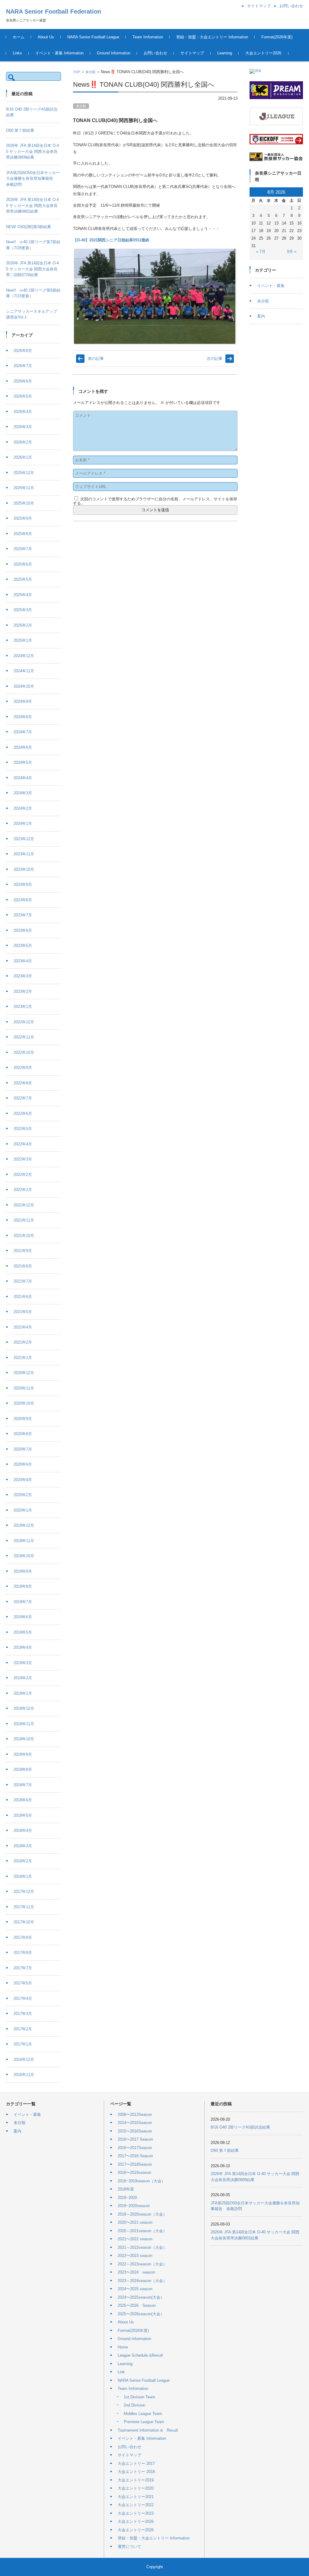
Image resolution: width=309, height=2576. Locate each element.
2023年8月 (23, 900)
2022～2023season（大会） (142, 2264)
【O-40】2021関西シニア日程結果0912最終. (112, 240)
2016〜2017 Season (135, 2139)
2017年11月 (24, 1907)
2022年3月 (23, 1159)
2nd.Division (134, 2405)
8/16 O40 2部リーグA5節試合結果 (240, 2127)
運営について (129, 2547)
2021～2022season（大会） (142, 2247)
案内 (261, 316)
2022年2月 (23, 1175)
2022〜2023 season (135, 2256)
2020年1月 (23, 1510)
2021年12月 (24, 1205)
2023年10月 (24, 869)
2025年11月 (24, 488)
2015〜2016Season (135, 2131)
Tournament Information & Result (148, 2430)
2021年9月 (23, 1251)
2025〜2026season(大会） (141, 2314)
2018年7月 (23, 1785)
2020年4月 (23, 1480)
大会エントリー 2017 (136, 2463)
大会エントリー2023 (136, 2513)
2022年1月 (23, 1190)
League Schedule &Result (140, 2355)
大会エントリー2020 (136, 2488)
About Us (46, 37)
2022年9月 (23, 1068)
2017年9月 (23, 1937)
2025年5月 (23, 579)
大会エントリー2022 (136, 2505)
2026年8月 (23, 351)
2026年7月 (23, 366)
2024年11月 (24, 671)
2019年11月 (24, 1541)
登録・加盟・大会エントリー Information (212, 37)
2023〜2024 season (136, 2272)
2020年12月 (24, 1373)
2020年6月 (23, 1464)
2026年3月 (23, 427)
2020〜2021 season (135, 2222)
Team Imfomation (148, 37)
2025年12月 (24, 473)
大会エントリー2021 (136, 2497)
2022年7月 (23, 1098)
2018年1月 (23, 1876)
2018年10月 (24, 1739)
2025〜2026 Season (137, 2305)
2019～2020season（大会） (142, 2214)
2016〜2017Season (135, 2148)
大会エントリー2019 (136, 2480)
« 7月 (261, 252)
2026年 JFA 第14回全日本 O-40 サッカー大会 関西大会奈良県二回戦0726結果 (32, 269)
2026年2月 (23, 442)
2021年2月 (23, 1342)
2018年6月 (23, 1800)
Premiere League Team (144, 2422)
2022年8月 (23, 1083)
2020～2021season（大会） (142, 2231)
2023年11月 (24, 854)
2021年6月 (23, 1297)
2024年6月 (23, 747)
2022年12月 (24, 1022)
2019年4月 (23, 1647)
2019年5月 (23, 1632)
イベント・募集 (271, 286)
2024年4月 (23, 778)
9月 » (292, 252)
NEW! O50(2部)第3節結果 (29, 227)
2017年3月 (23, 2014)
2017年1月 (23, 2044)
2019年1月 (23, 1693)
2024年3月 (23, 793)
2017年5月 (23, 1983)
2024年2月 (23, 808)
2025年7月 (23, 549)
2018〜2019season (134, 2172)
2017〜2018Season (135, 2164)
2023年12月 (24, 839)
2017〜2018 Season (135, 2156)
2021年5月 (23, 1312)
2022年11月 (24, 1037)
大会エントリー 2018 (136, 2472)
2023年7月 (23, 915)
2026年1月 (23, 457)
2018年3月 (23, 1846)
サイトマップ (192, 53)
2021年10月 (24, 1236)
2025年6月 (23, 564)
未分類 (90, 72)
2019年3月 (23, 1663)
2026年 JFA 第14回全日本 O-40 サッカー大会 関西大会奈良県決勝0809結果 (32, 151)
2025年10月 (24, 503)
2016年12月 (24, 2060)
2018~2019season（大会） (142, 2181)
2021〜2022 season (135, 2239)
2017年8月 (23, 1953)
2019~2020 (127, 2198)
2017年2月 (23, 2029)
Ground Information (114, 53)
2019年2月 (23, 1678)
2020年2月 (23, 1495)
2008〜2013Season (135, 2114)
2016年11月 (24, 2075)
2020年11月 (24, 1388)
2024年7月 (23, 732)
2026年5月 (23, 396)
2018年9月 (23, 1754)
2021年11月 (24, 1220)
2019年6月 (23, 1617)
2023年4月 (23, 961)
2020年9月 (23, 1419)
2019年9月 (23, 1571)
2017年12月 (24, 1892)
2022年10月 (24, 1052)
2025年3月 (23, 610)
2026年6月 (23, 381)
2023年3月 (23, 976)
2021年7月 (23, 1281)
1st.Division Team (139, 2397)
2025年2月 (23, 625)
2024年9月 (23, 701)
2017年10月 (24, 1922)
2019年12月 (24, 1525)
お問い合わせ (155, 53)
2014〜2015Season (135, 2123)
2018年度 (126, 2189)
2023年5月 (23, 946)
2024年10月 (24, 686)
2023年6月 (23, 930)
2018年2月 (23, 1861)
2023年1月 (23, 1007)
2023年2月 (23, 991)
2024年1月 (23, 823)
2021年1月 (23, 1358)
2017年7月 (23, 1968)
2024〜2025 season (135, 2289)
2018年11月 (24, 1724)
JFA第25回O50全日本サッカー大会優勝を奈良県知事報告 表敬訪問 (33, 179)
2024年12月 (24, 656)
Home (123, 2347)
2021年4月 (23, 1327)
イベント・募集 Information (59, 53)
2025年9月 (23, 518)
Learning (225, 53)
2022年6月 (23, 1114)
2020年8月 (23, 1434)
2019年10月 (24, 1556)
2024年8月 (23, 717)
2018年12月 (24, 1708)
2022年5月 (23, 1129)
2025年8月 (23, 534)
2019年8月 (23, 1586)
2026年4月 (23, 412)
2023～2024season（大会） (142, 2281)
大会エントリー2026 (263, 53)
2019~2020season (134, 2206)
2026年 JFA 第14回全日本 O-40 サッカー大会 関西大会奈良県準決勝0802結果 (32, 205)
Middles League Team (143, 2414)
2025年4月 (23, 595)
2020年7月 (23, 1449)
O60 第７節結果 (20, 130)
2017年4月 (23, 1998)
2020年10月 (24, 1403)
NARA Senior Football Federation (54, 11)
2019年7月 (23, 1602)
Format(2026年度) (277, 37)
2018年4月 (23, 1830)
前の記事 (96, 358)
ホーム (19, 37)
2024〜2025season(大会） (141, 2297)
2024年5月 (23, 762)
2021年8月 (23, 1266)
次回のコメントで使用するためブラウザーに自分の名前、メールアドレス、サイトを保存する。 (155, 501)
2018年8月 (23, 1769)
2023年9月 (23, 884)
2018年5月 (23, 1815)
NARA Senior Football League (93, 37)
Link (121, 2372)
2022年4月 (23, 1144)
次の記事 (215, 358)
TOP (76, 72)
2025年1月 (23, 640)
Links (17, 53)
